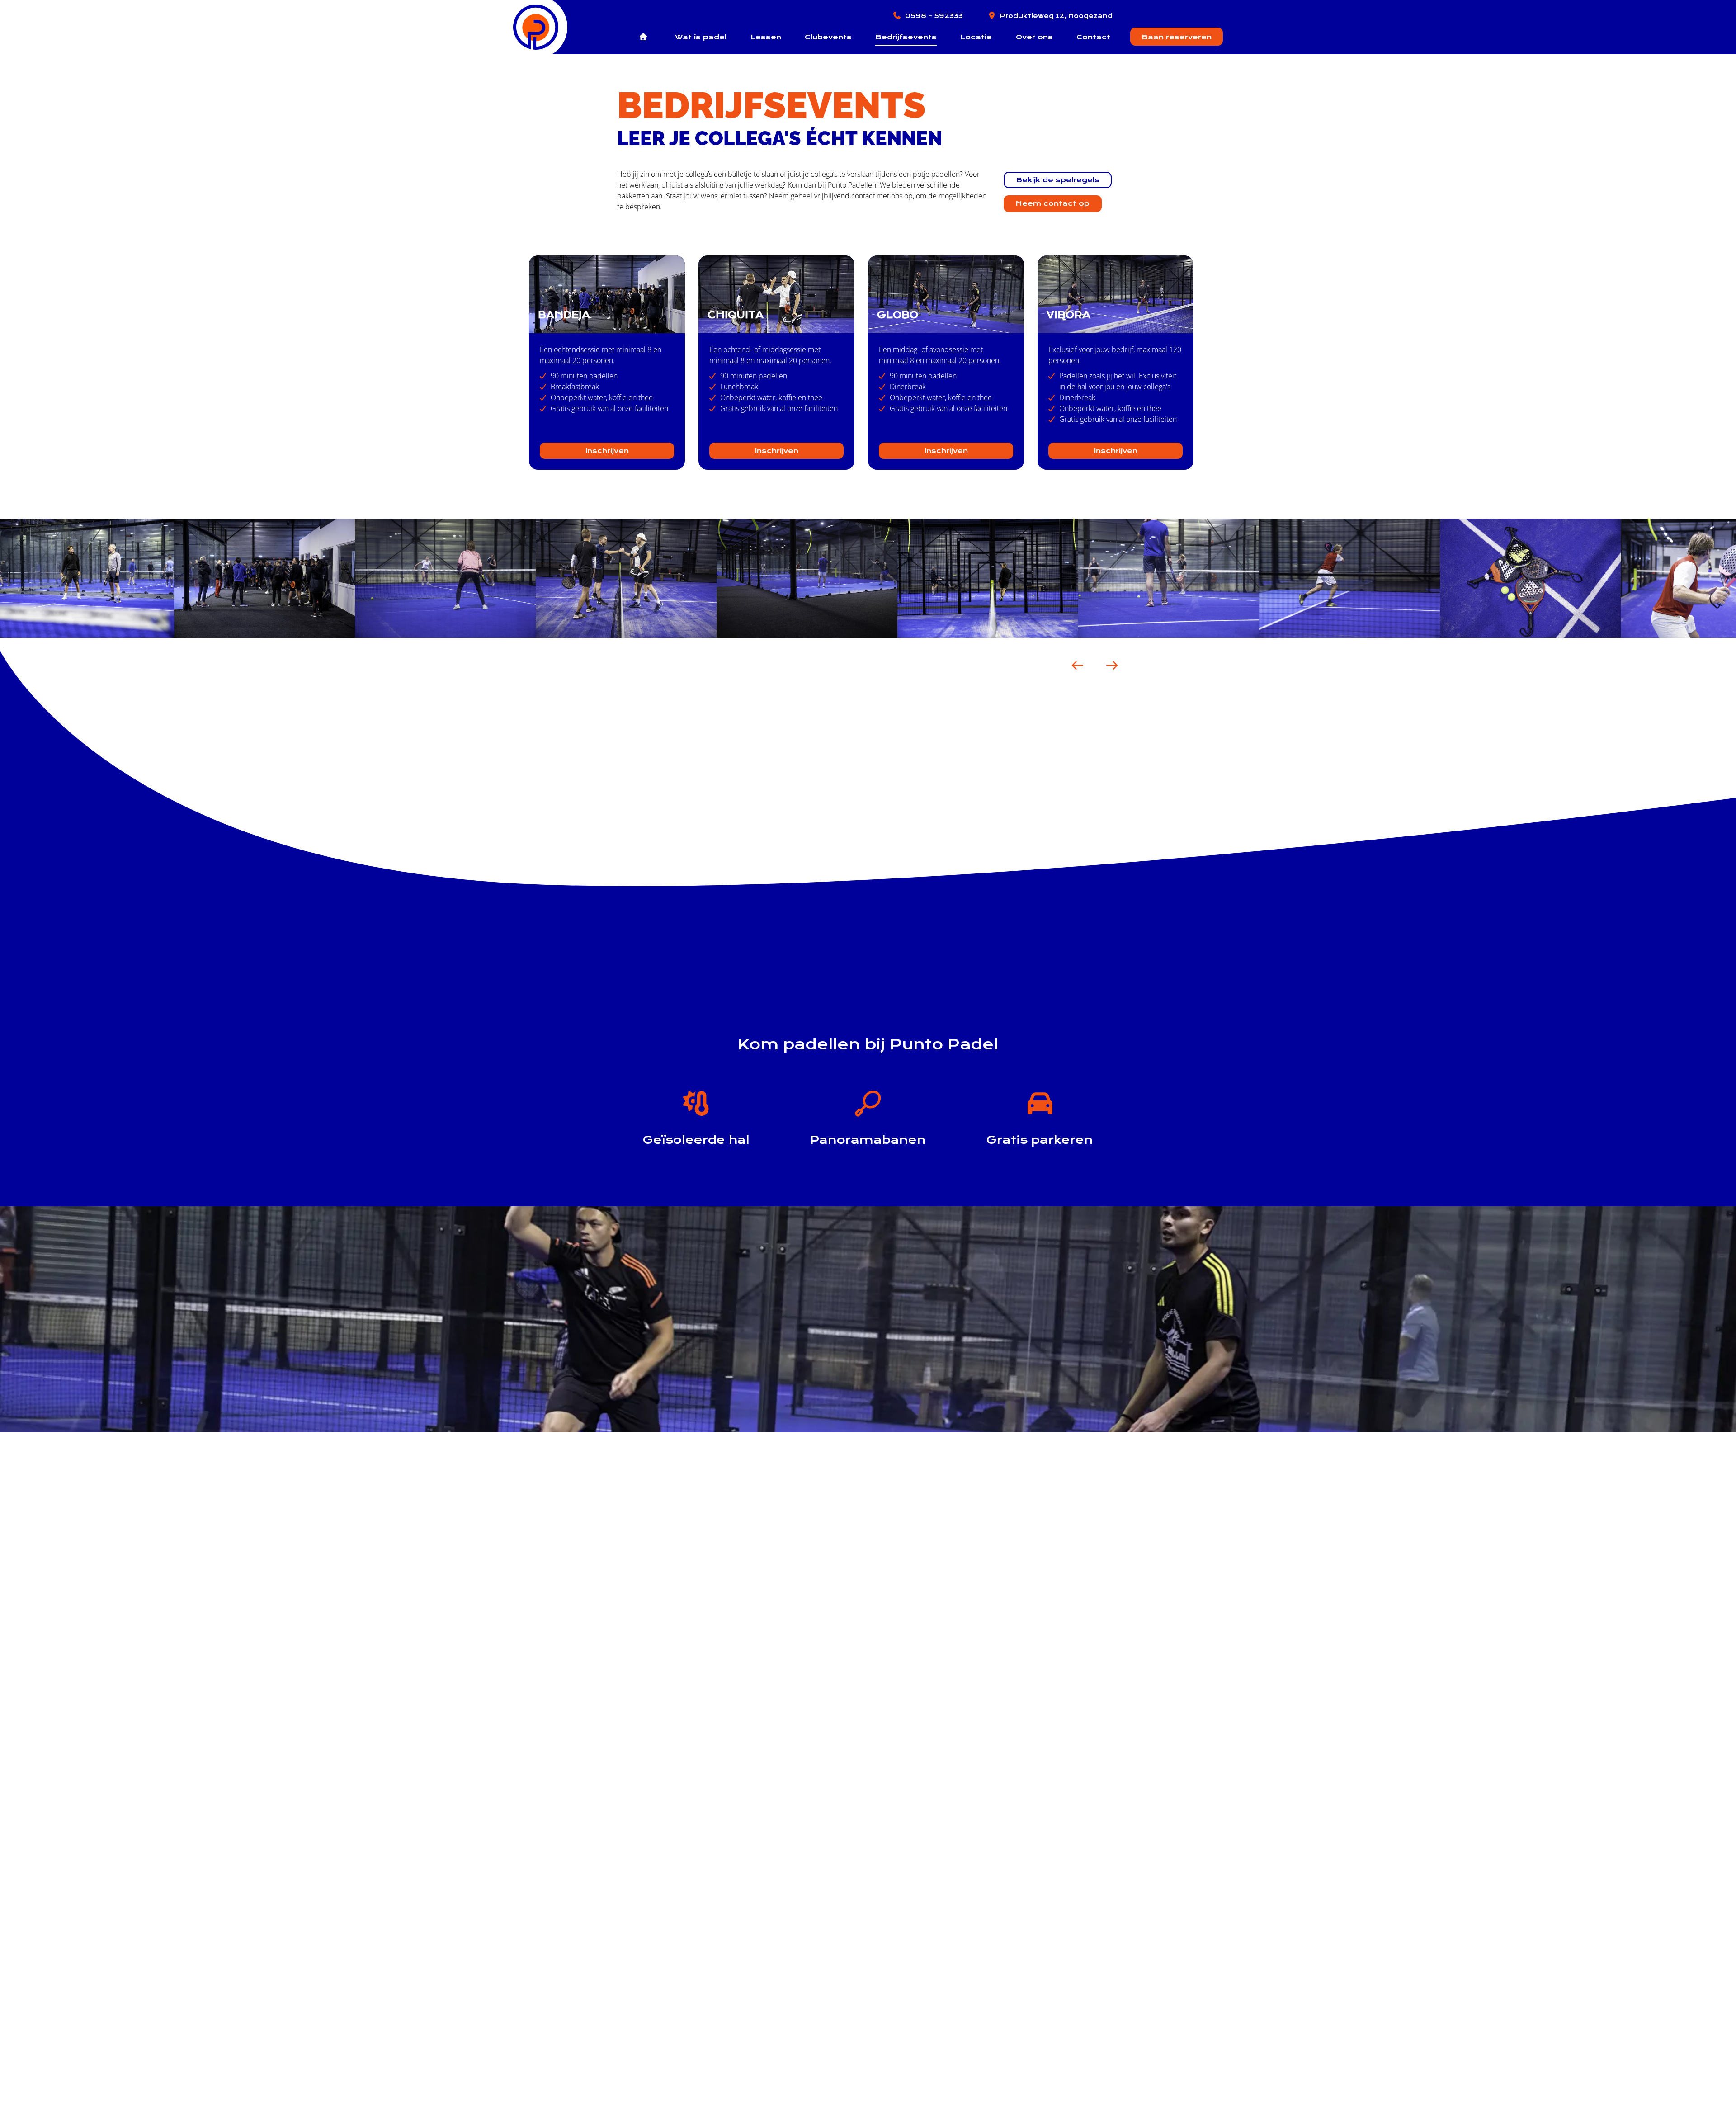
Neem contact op (1053, 203)
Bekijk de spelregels (1058, 180)
